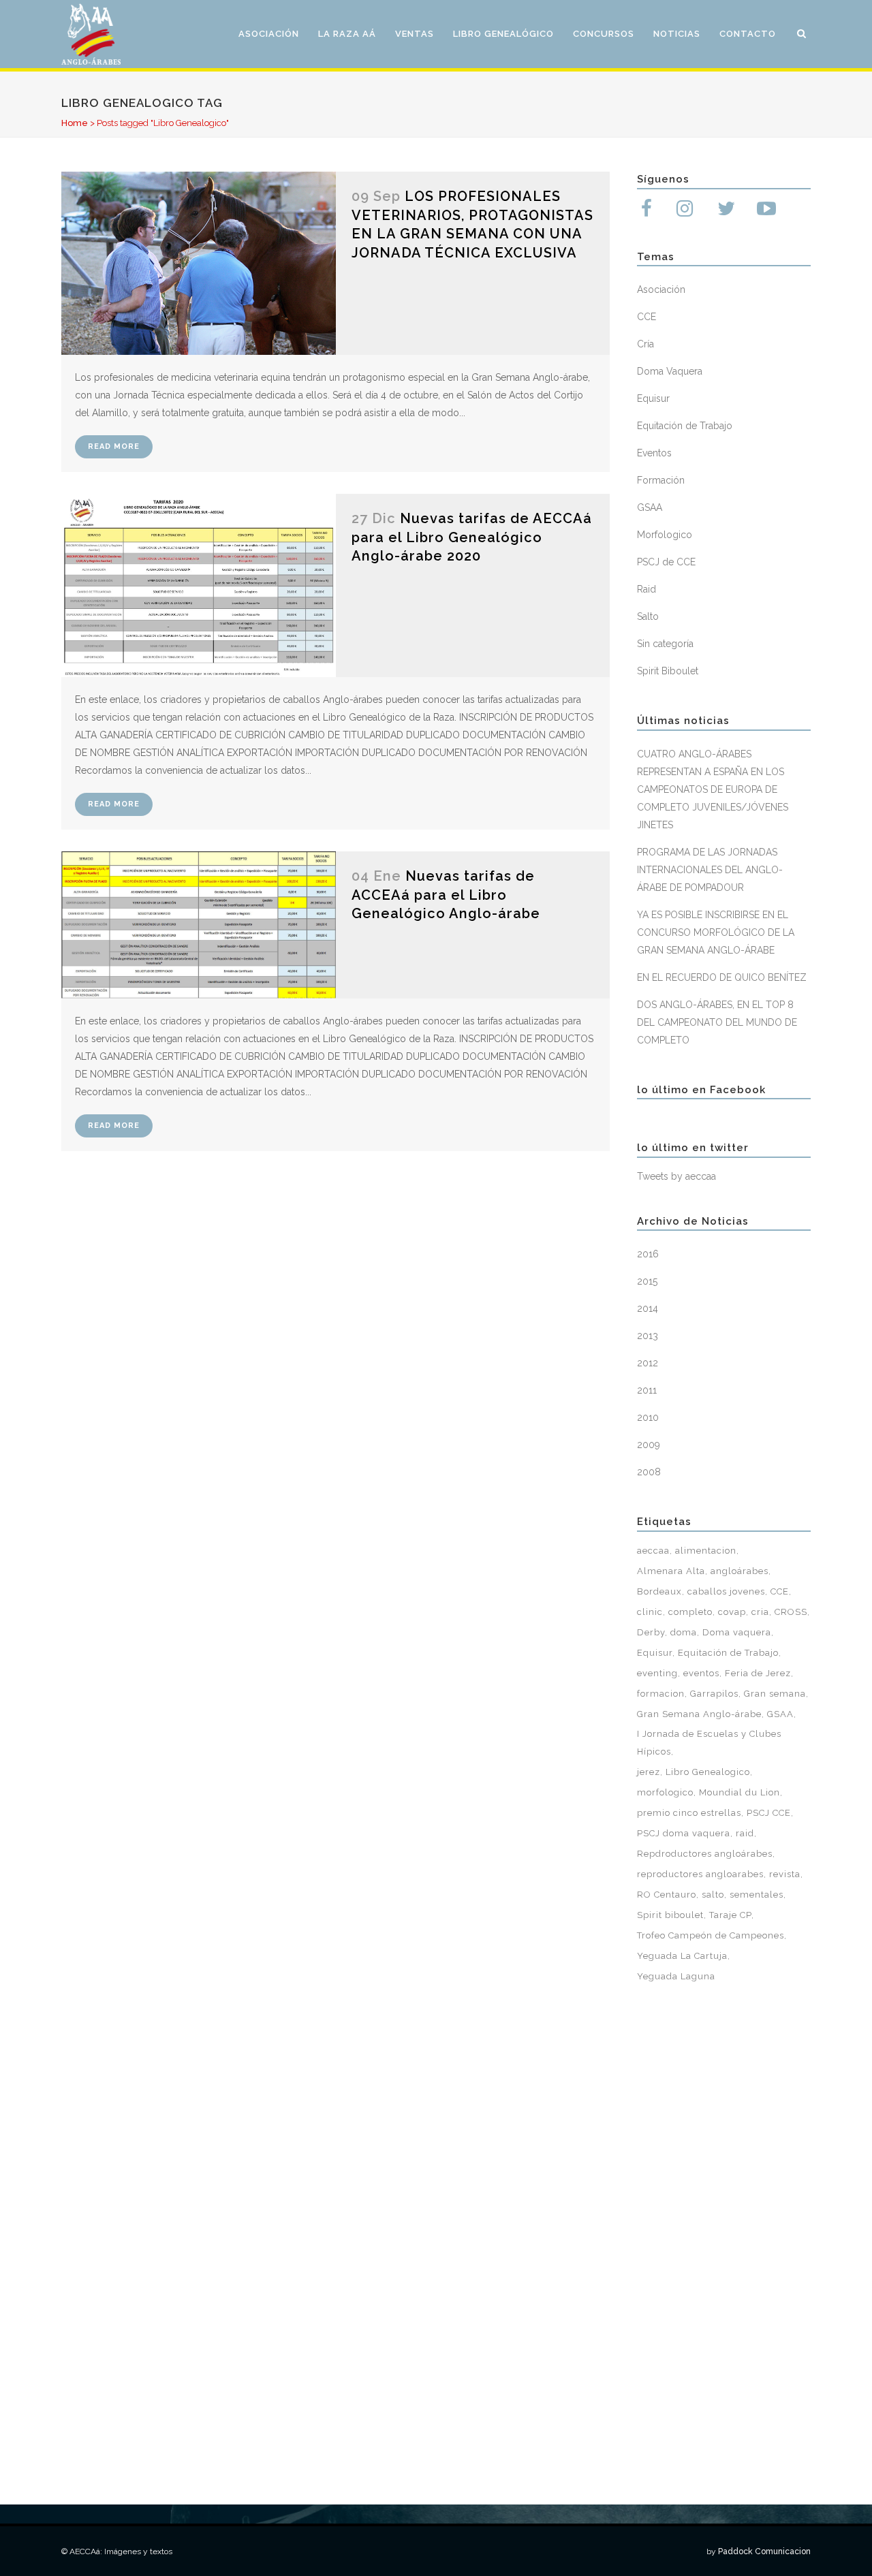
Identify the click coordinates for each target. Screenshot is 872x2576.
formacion (661, 1694)
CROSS (791, 1612)
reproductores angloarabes (700, 1874)
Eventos (654, 453)
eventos (701, 1673)
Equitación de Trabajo (685, 426)
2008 (649, 1472)
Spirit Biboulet (668, 671)
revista (785, 1874)
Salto (648, 616)
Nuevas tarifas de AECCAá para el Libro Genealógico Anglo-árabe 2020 (472, 537)
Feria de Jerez (758, 1673)
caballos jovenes (726, 1591)
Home (75, 123)
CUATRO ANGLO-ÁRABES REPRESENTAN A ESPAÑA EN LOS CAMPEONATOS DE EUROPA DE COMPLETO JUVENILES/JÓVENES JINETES (713, 789)
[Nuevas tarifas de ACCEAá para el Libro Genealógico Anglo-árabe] (199, 925)
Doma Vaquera (670, 371)
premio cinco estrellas (689, 1813)
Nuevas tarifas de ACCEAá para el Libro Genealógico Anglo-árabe (446, 895)
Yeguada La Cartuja (682, 1956)
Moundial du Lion (739, 1792)
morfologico (665, 1792)
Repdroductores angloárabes (705, 1854)
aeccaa (653, 1551)
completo (690, 1612)
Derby (651, 1632)
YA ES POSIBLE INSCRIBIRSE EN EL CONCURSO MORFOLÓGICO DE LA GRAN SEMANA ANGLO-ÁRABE (716, 932)
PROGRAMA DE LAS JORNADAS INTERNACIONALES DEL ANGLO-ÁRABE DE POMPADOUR (710, 870)
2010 (648, 1417)
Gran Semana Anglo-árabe (699, 1714)
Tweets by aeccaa (676, 1176)
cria (760, 1612)
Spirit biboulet (670, 1915)
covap (732, 1612)
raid (745, 1833)
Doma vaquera (737, 1632)
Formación (661, 480)
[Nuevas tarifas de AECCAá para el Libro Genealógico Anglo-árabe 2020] (199, 585)
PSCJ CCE (769, 1813)
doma (684, 1632)
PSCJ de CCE (666, 562)
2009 (649, 1445)
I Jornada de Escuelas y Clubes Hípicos (709, 1743)
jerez (649, 1772)
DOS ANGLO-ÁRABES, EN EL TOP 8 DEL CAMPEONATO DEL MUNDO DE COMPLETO (717, 1022)
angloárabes (739, 1571)
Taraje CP (730, 1915)
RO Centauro (667, 1895)
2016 (648, 1254)
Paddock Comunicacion (764, 2551)
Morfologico (665, 535)
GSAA (650, 507)
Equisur (653, 398)
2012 (648, 1363)
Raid (647, 589)
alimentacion (706, 1551)
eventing (657, 1673)
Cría (645, 344)
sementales (757, 1895)
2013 (648, 1336)
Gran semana (775, 1694)
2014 (648, 1308)
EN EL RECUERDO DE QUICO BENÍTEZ (722, 977)
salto (713, 1895)
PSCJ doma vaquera (684, 1833)
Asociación (661, 289)
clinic (650, 1612)
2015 (647, 1281)
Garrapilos (714, 1694)
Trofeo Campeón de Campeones (711, 1935)
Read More (114, 446)
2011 (647, 1390)
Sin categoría (665, 644)
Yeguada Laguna (676, 1976)
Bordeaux (659, 1591)
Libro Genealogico (708, 1772)
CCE (647, 317)
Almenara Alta (671, 1571)
